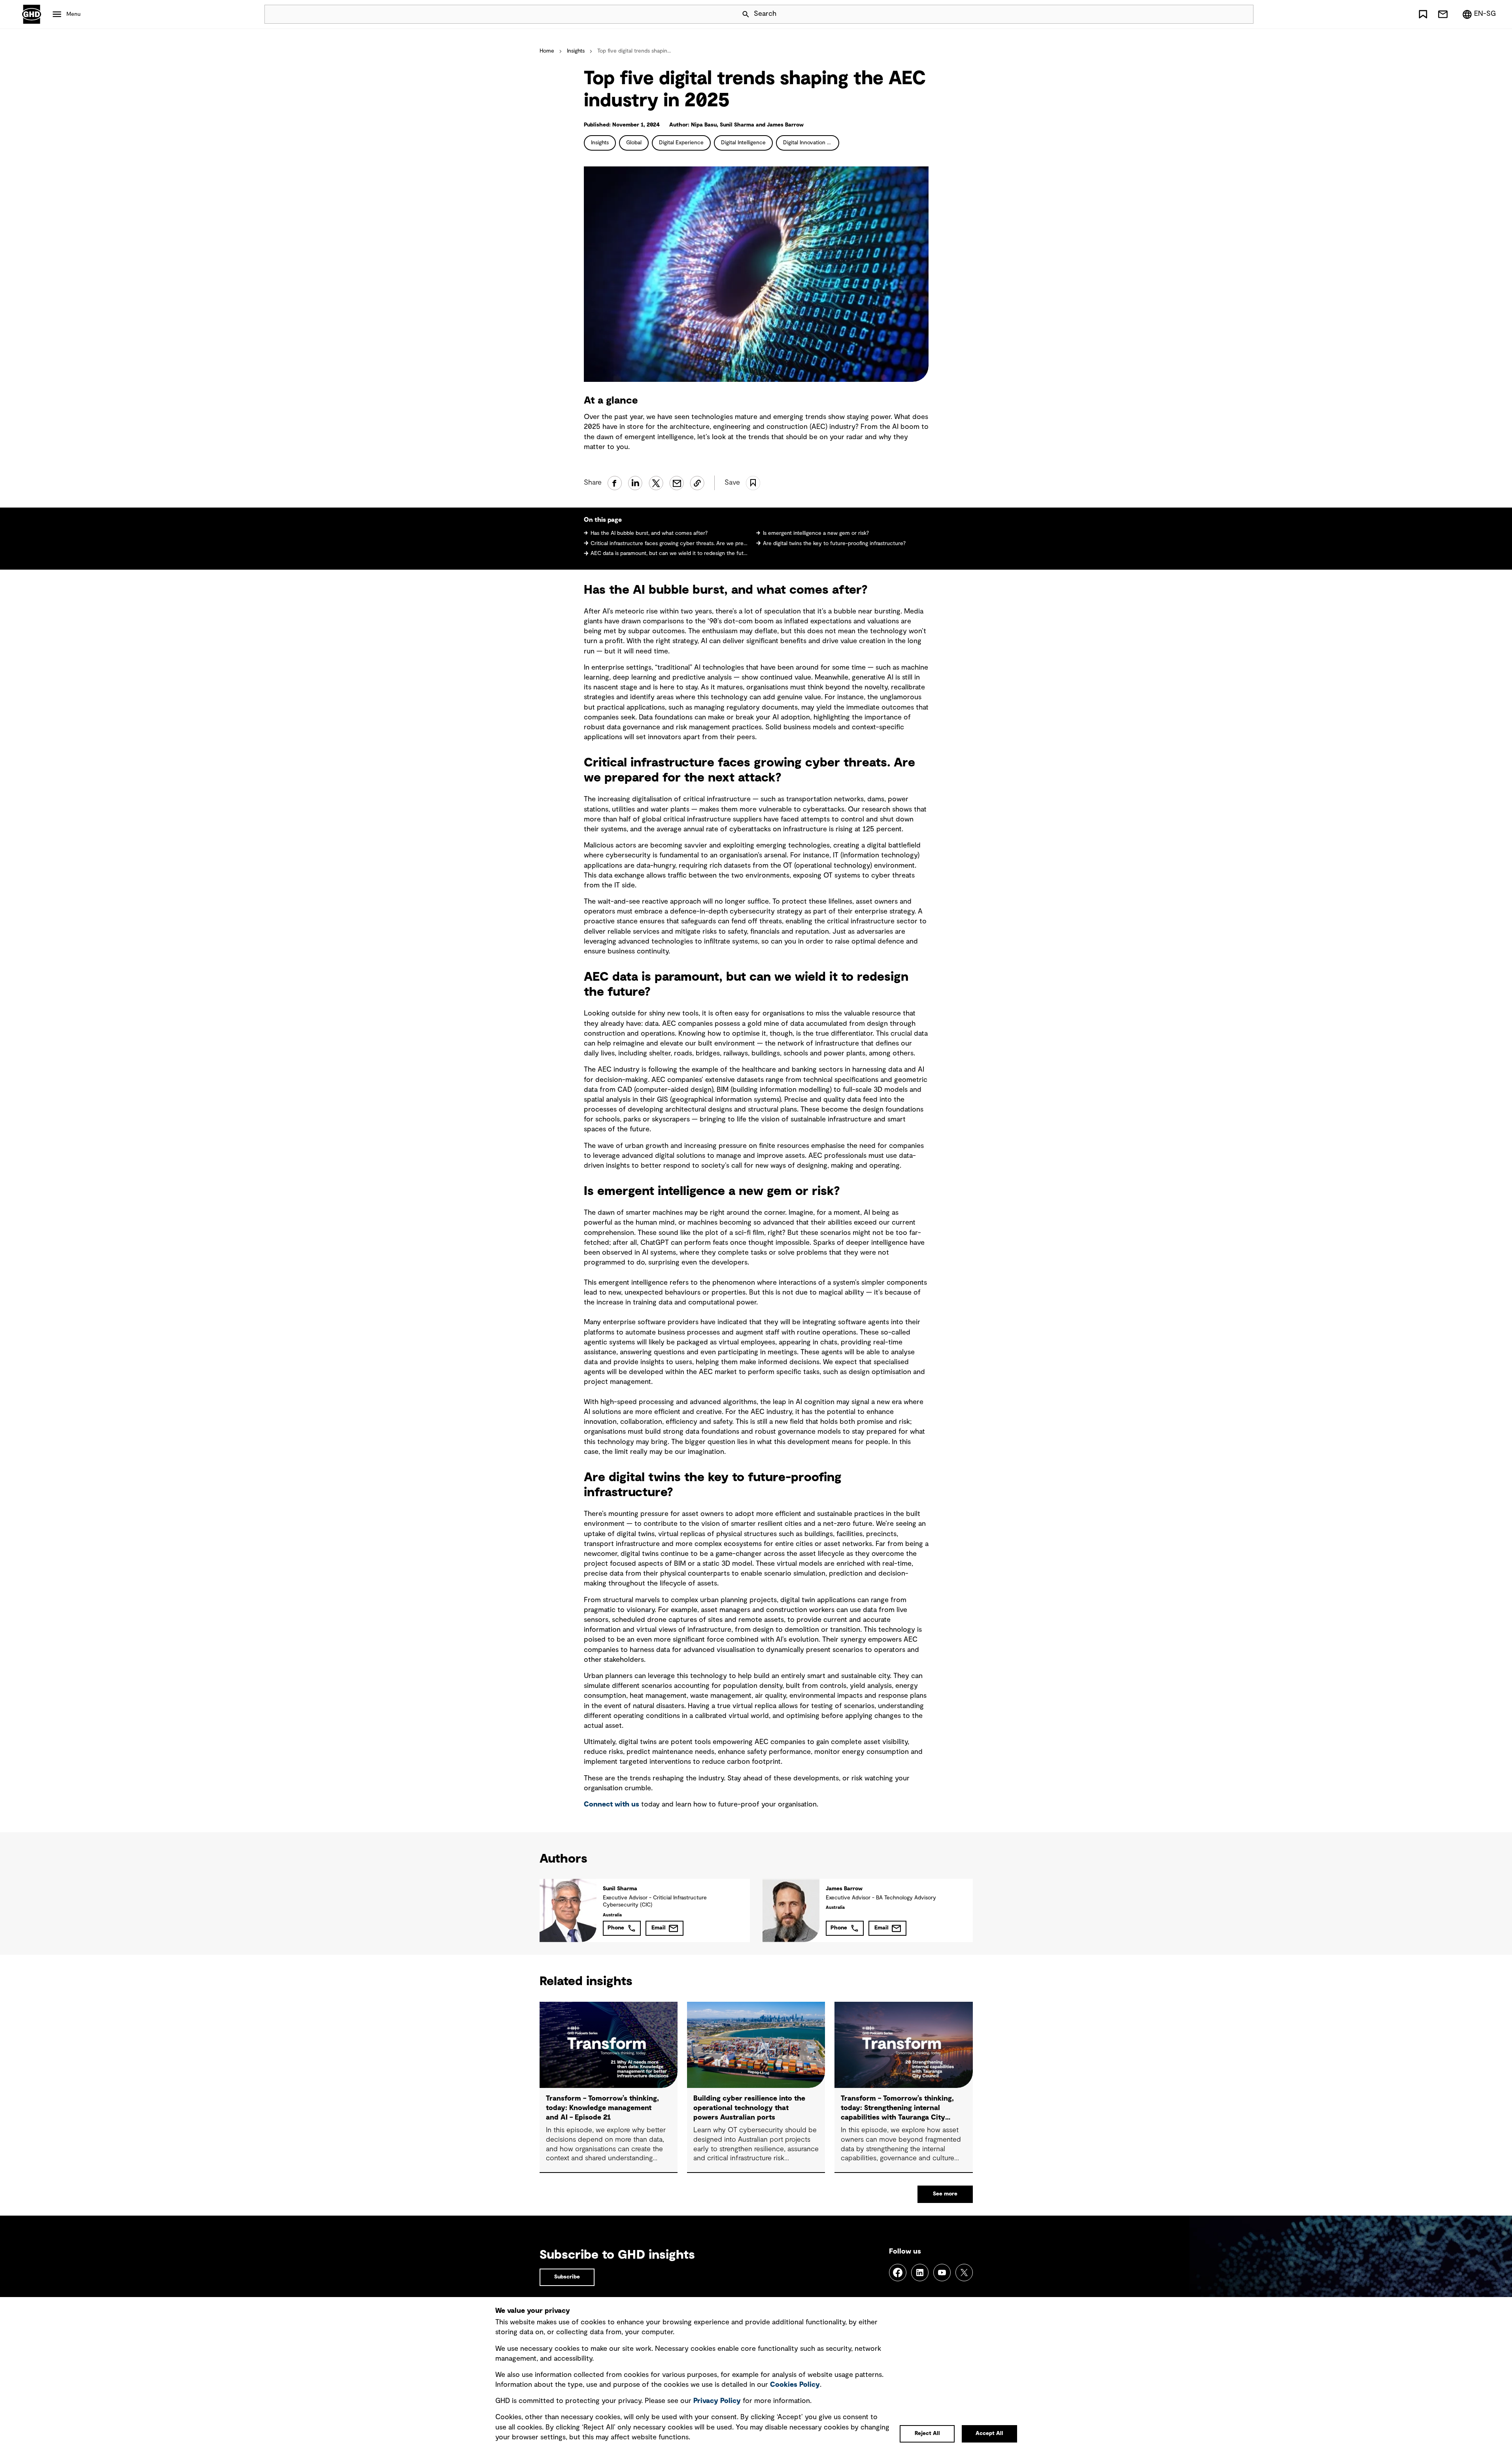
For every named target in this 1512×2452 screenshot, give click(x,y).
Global (634, 143)
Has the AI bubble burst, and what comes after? (650, 533)
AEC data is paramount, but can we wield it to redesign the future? (670, 553)
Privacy (717, 2401)
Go (1244, 14)
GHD (32, 14)
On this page (603, 520)
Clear (1225, 14)
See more (945, 2194)
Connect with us (612, 1805)
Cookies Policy (795, 2385)
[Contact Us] (1443, 14)
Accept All (989, 2433)
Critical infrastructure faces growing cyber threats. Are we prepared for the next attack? (670, 544)
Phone (616, 1928)
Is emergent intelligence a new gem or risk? (817, 533)
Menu (74, 14)
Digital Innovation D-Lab (811, 143)
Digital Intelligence (743, 143)
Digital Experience (681, 143)
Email (659, 1928)
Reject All (927, 2433)
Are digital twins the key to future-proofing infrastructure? (835, 544)
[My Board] (1423, 14)
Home (547, 51)
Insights (576, 51)
